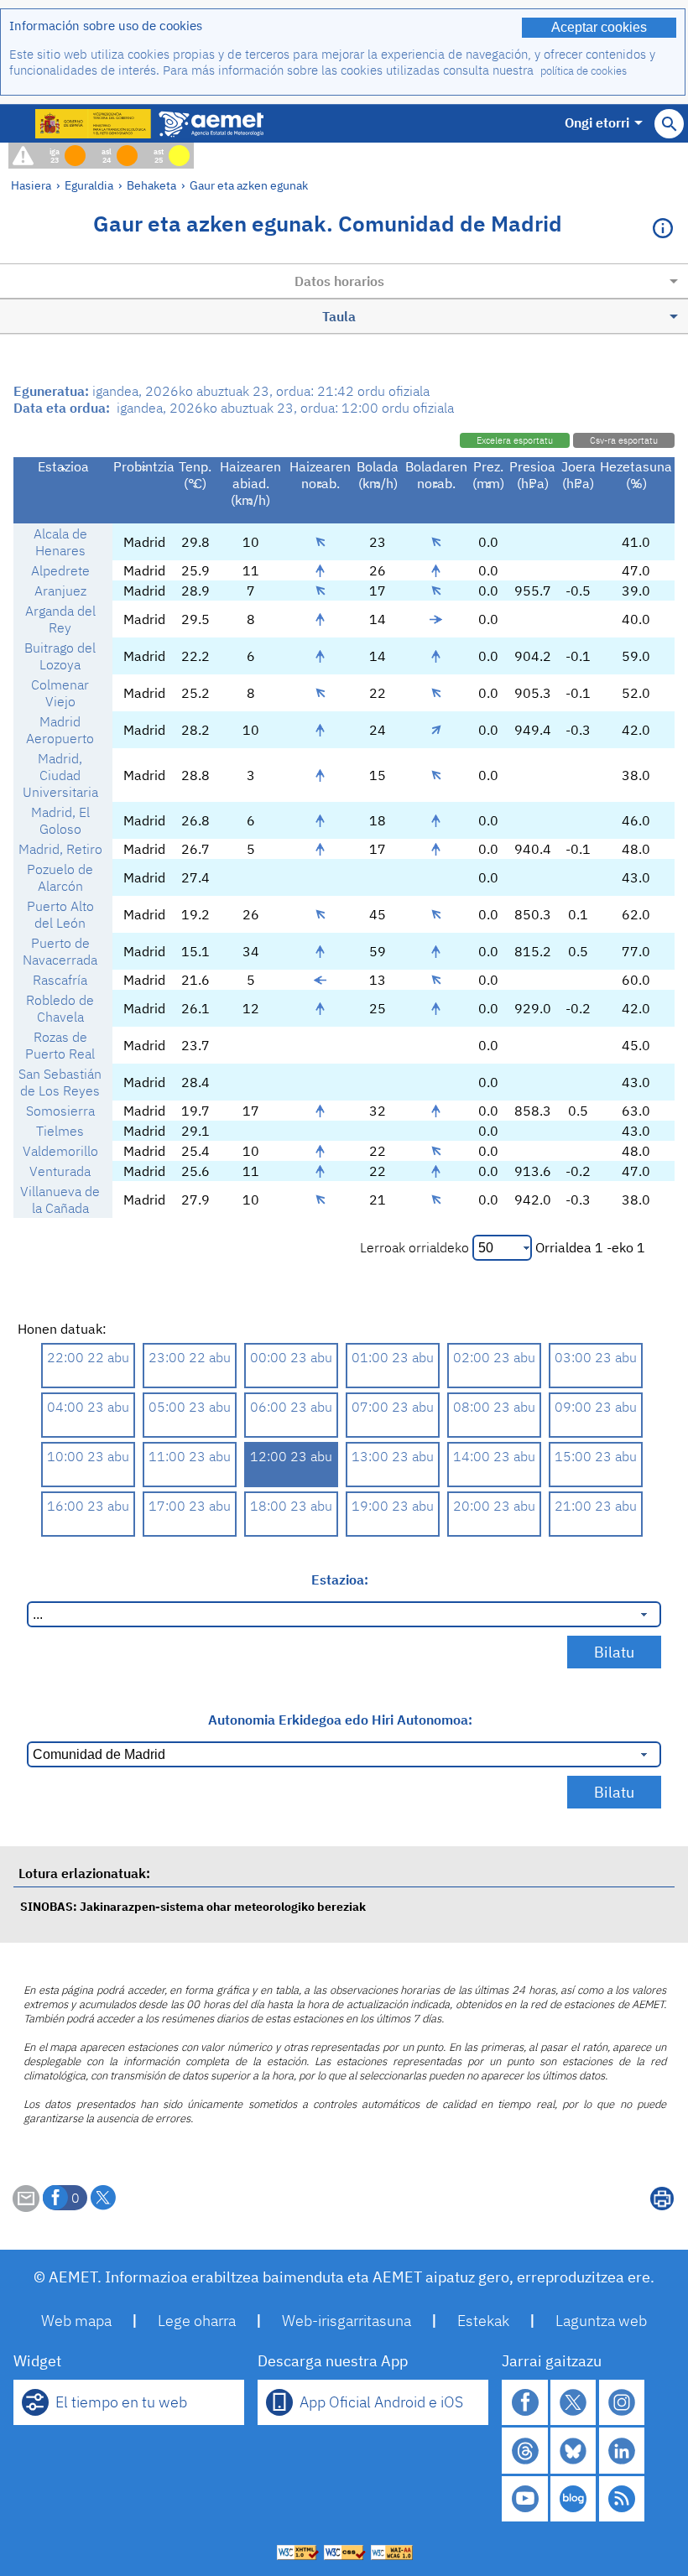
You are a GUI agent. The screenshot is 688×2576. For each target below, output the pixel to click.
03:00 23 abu (596, 1357)
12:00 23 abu (291, 1456)
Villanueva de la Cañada (60, 1200)
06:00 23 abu (291, 1407)
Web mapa (76, 2321)
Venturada (60, 1171)
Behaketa (151, 185)
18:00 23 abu (291, 1506)
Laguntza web (601, 2321)
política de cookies (584, 71)
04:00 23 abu (88, 1407)
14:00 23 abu (494, 1456)
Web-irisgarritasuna (347, 2321)
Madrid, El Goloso (60, 820)
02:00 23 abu (494, 1357)
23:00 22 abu (190, 1357)
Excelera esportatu (515, 440)
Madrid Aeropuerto (60, 730)
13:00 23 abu (393, 1456)
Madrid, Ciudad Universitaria (60, 775)
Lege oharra (197, 2321)
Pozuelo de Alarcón (60, 877)
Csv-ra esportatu (624, 440)
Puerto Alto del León (60, 914)
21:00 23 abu (596, 1506)
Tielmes (60, 1131)
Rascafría (60, 980)
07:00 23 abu (393, 1407)
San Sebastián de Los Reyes (60, 1082)
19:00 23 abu (393, 1506)
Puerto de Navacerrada (60, 951)
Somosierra (60, 1111)
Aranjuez (60, 591)
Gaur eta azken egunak (249, 185)
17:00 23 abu (190, 1506)
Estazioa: (340, 1579)
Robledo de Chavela (60, 1008)
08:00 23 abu (494, 1407)
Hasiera (31, 185)
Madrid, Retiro (60, 849)
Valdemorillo (60, 1151)
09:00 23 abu (596, 1407)
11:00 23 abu (190, 1456)
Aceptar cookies (599, 27)
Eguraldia (89, 185)
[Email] (26, 2207)
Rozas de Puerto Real (60, 1045)
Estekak (483, 2321)
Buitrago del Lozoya (60, 656)
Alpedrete (60, 570)
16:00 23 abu (88, 1506)
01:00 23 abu (393, 1357)
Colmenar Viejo (60, 693)
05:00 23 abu (190, 1407)
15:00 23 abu (596, 1456)
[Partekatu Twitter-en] (103, 2198)
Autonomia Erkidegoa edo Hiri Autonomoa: (340, 1720)
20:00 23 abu (494, 1506)
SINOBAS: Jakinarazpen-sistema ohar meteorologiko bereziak (193, 1906)
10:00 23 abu (88, 1456)
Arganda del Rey (60, 619)
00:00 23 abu (291, 1357)
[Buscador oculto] (669, 124)
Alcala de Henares (60, 542)
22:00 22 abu (88, 1357)
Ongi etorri (597, 122)
